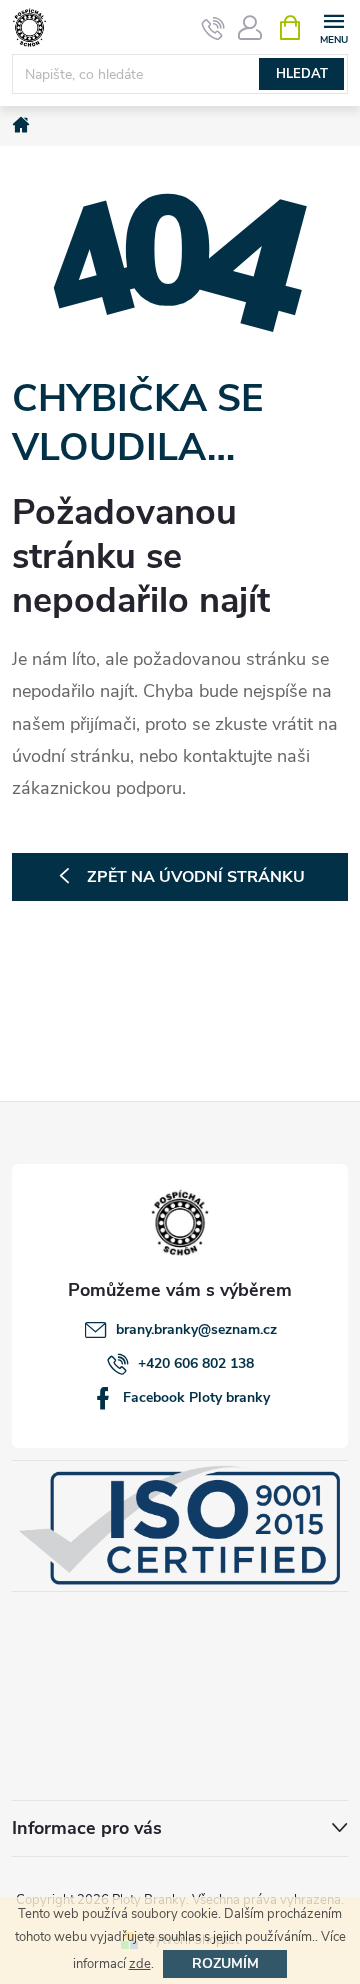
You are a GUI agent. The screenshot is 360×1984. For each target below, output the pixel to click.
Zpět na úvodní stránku (196, 877)
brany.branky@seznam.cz (196, 1329)
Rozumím (225, 1963)
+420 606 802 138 (196, 1363)
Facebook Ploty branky (196, 1397)
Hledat (302, 74)
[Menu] (333, 26)
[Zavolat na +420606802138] (213, 28)
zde (140, 1964)
